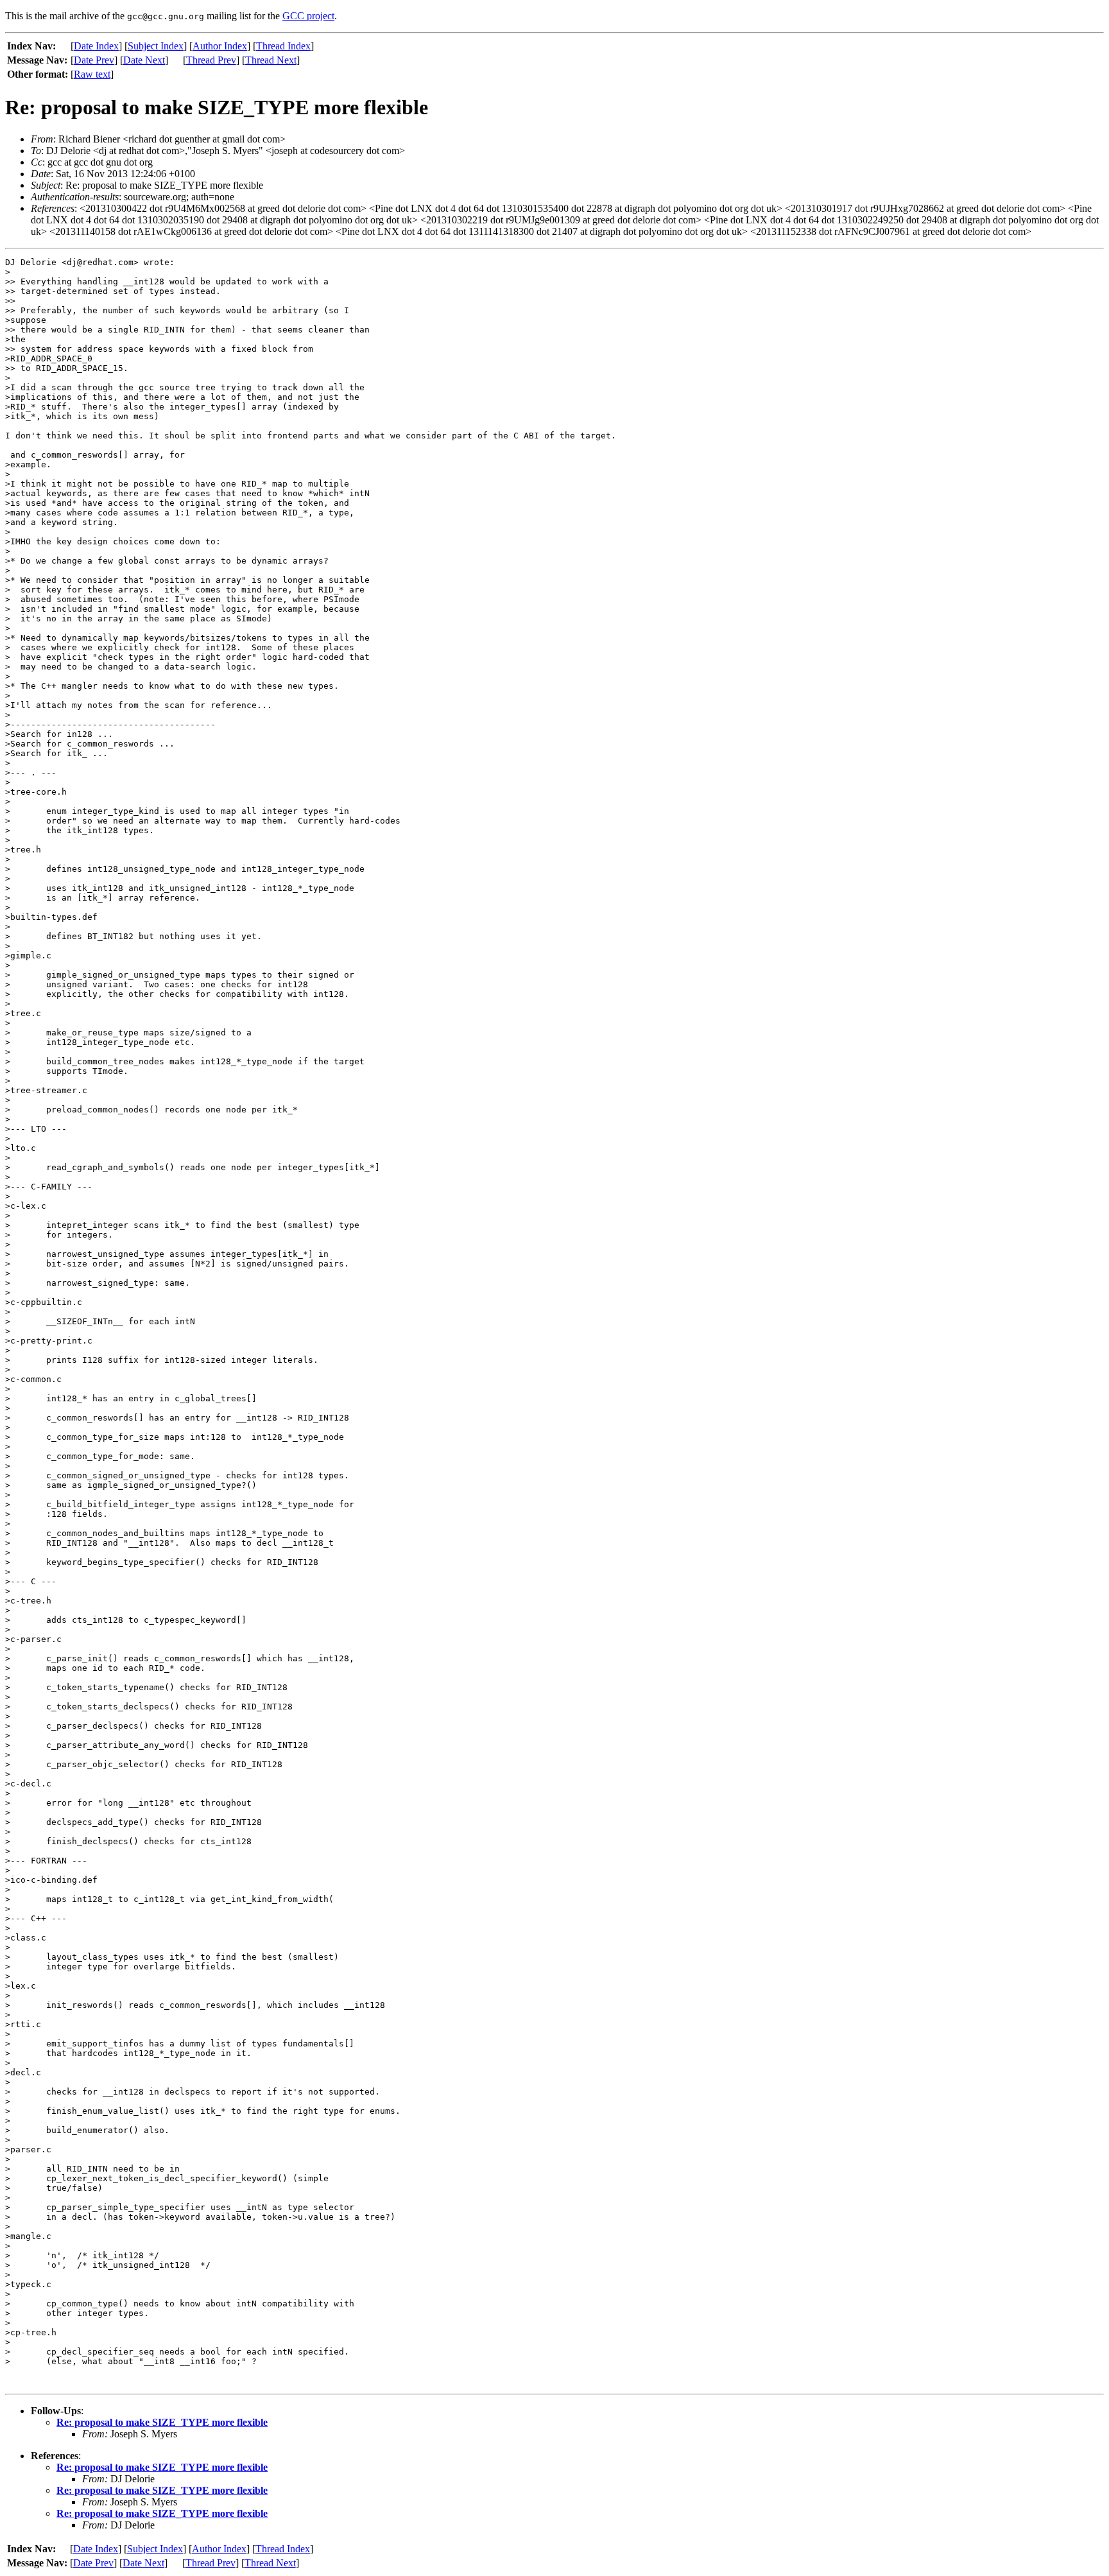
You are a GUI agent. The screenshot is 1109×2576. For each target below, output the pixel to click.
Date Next (144, 60)
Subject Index (156, 46)
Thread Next (271, 60)
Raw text (92, 74)
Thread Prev (211, 60)
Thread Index (283, 46)
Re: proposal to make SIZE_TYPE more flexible (162, 2422)
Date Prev (94, 60)
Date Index (96, 46)
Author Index (220, 46)
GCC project (308, 16)
